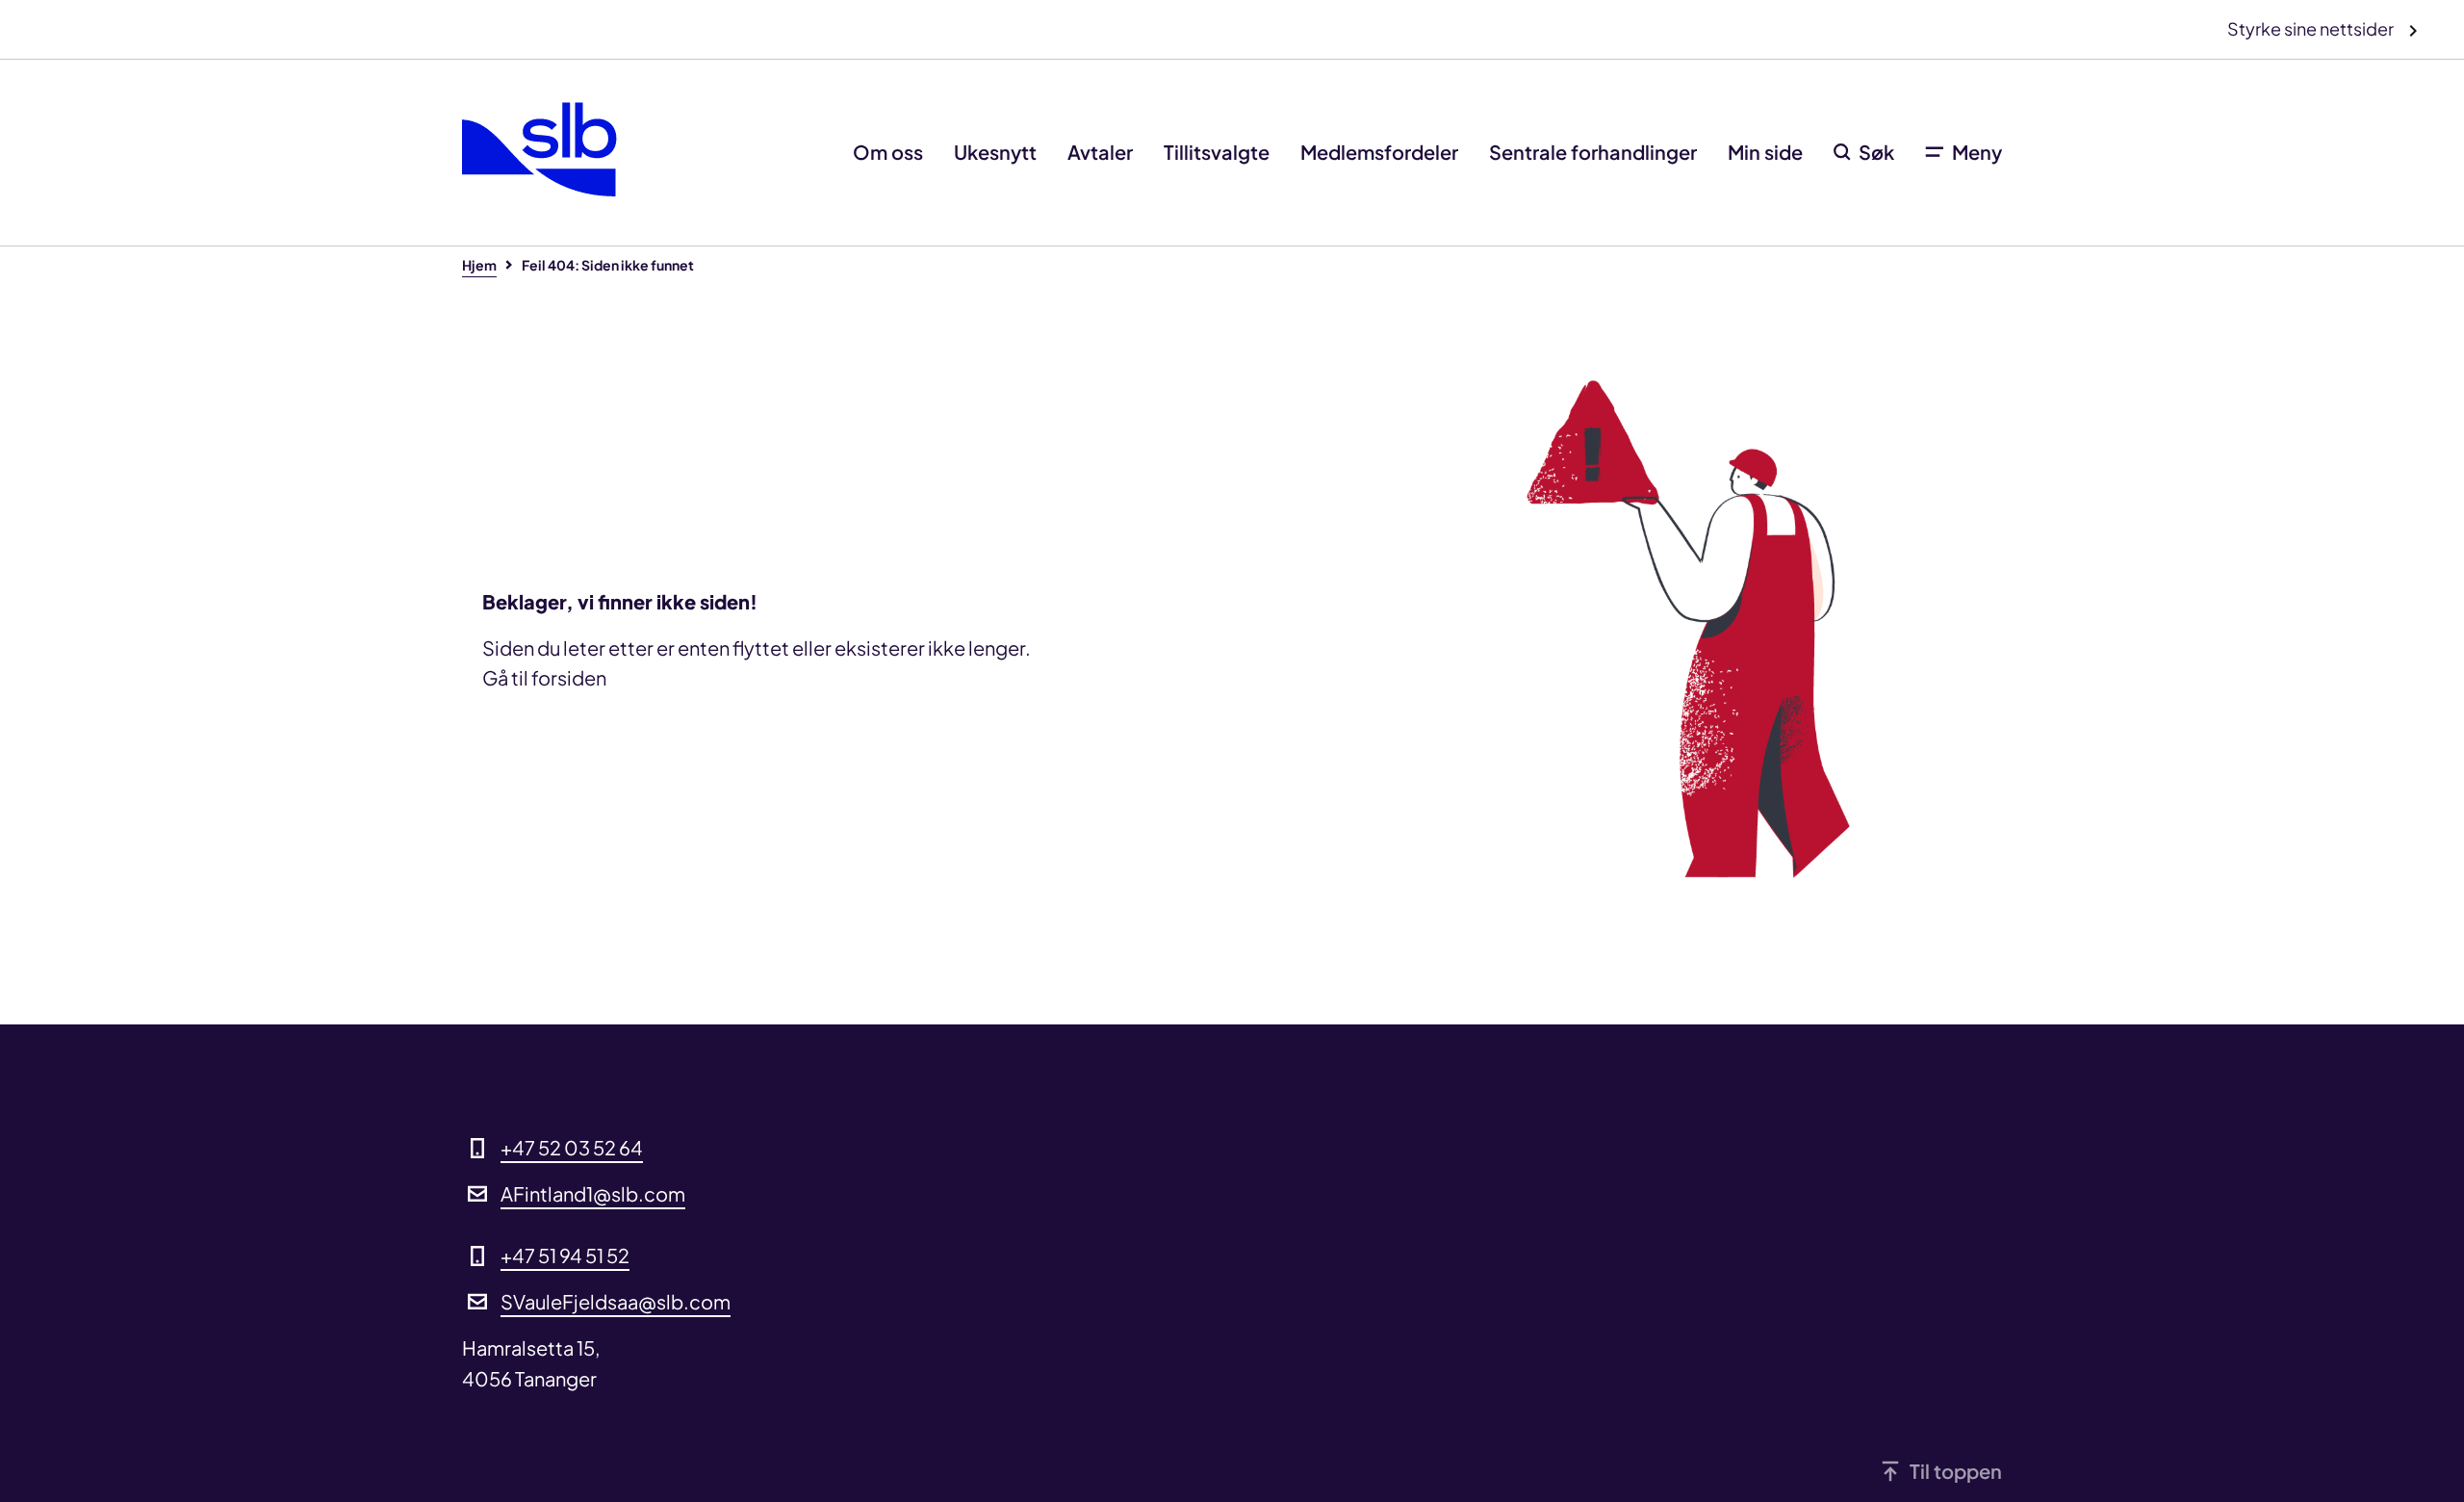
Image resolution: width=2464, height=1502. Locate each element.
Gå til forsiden (544, 677)
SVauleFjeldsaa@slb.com (616, 1301)
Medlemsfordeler (1379, 152)
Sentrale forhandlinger (1593, 152)
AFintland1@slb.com (593, 1193)
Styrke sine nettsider (2312, 28)
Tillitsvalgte (1217, 152)
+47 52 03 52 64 (572, 1147)
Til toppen (1956, 1471)
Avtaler (1100, 152)
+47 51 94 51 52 (565, 1255)
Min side (1765, 152)
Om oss (888, 152)
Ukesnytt (995, 152)
